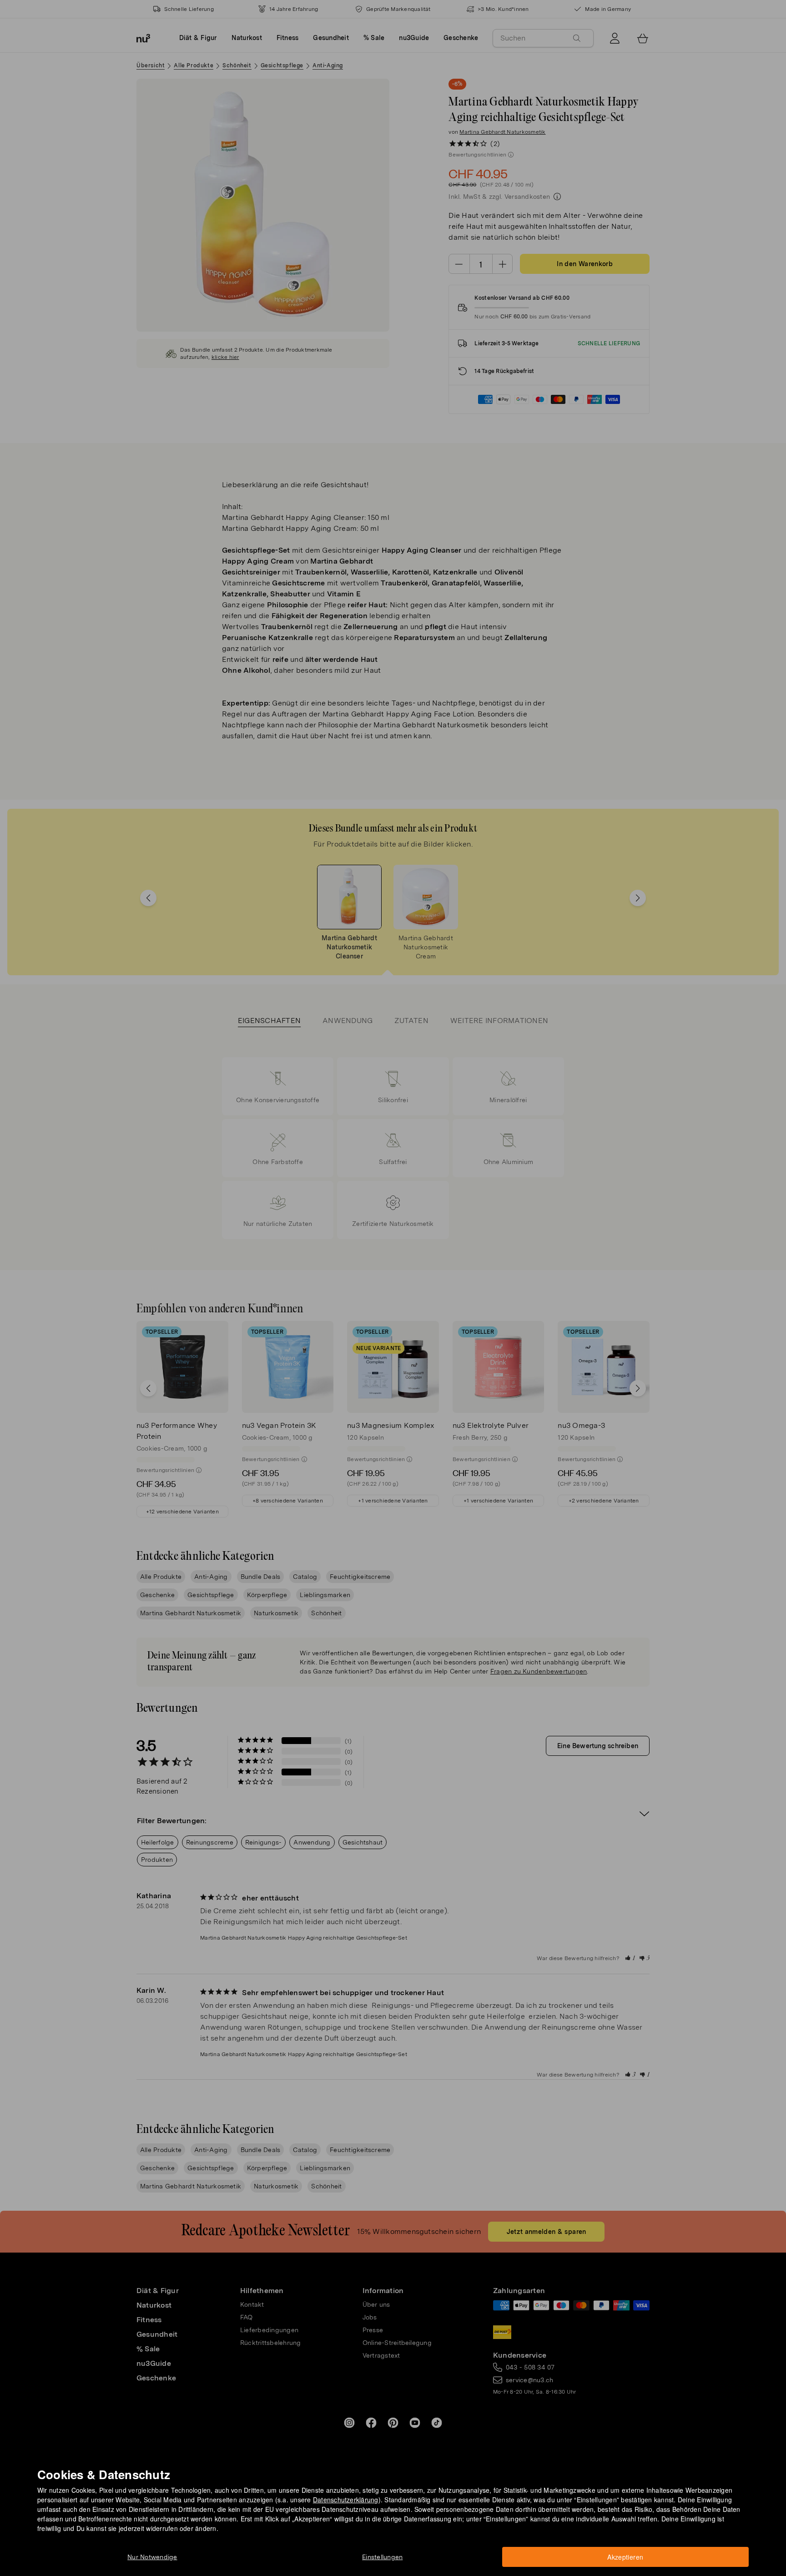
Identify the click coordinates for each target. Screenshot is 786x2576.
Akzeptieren (625, 2557)
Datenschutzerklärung (346, 2500)
